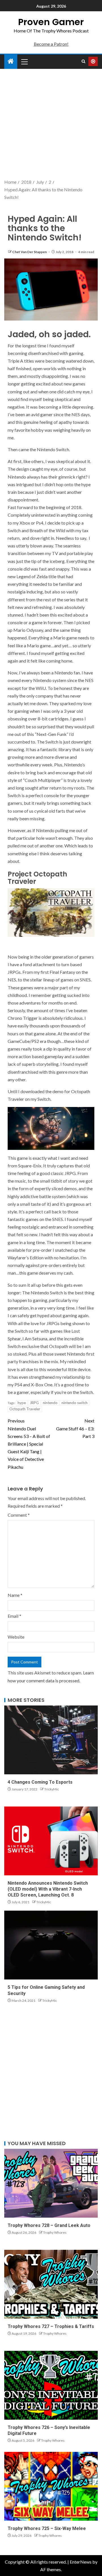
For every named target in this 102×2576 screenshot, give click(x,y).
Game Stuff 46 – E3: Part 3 (75, 1428)
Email (14, 1616)
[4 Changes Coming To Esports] (51, 1740)
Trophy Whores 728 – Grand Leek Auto (49, 2225)
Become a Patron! (51, 44)
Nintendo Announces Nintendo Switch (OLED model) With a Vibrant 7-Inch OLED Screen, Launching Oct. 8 (48, 1889)
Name (15, 1595)
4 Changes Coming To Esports (40, 1782)
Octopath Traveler (25, 1409)
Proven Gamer (51, 22)
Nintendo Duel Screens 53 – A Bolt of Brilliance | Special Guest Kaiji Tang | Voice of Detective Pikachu (29, 1444)
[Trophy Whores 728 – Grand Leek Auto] (51, 2183)
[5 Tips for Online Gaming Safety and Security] (51, 1945)
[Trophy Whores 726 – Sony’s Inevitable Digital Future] (51, 2385)
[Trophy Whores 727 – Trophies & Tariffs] (51, 2284)
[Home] (11, 61)
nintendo (50, 1403)
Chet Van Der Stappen (30, 252)
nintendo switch (75, 1403)
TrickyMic (52, 1789)
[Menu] (24, 62)
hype (22, 1403)
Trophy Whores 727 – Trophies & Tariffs (51, 2326)
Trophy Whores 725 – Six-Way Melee (47, 2528)
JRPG (34, 1403)
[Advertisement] (51, 124)
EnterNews (81, 2562)
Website (16, 1637)
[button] (24, 62)
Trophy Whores (55, 2232)
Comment (19, 1515)
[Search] (83, 62)
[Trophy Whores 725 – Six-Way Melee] (51, 2486)
